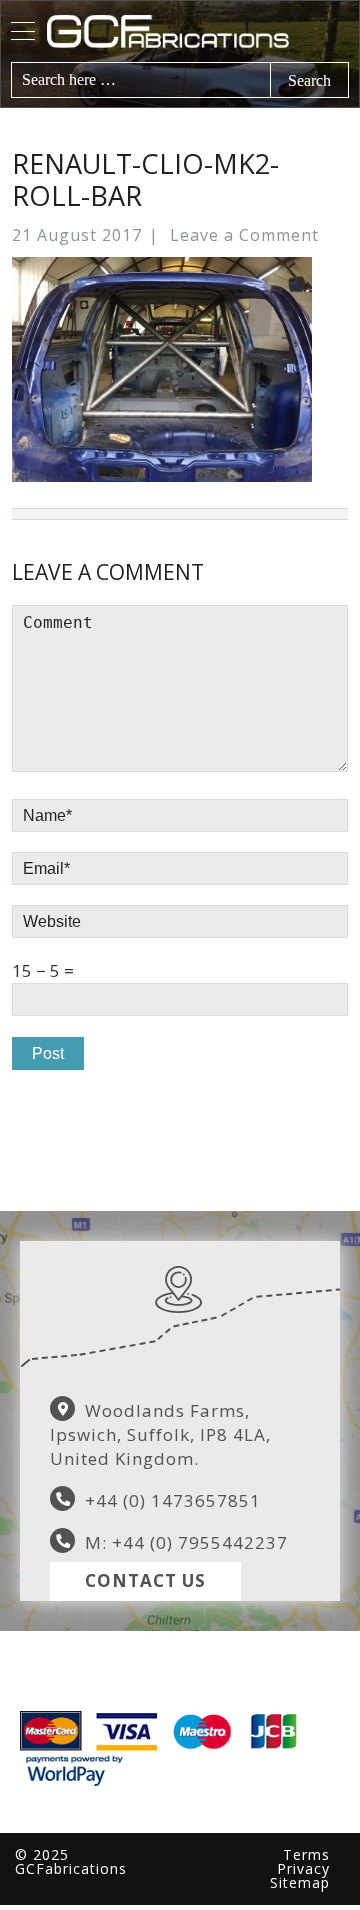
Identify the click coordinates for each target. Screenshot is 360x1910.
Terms (306, 1854)
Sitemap (300, 1882)
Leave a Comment (244, 235)
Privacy (303, 1868)
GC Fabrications (198, 31)
